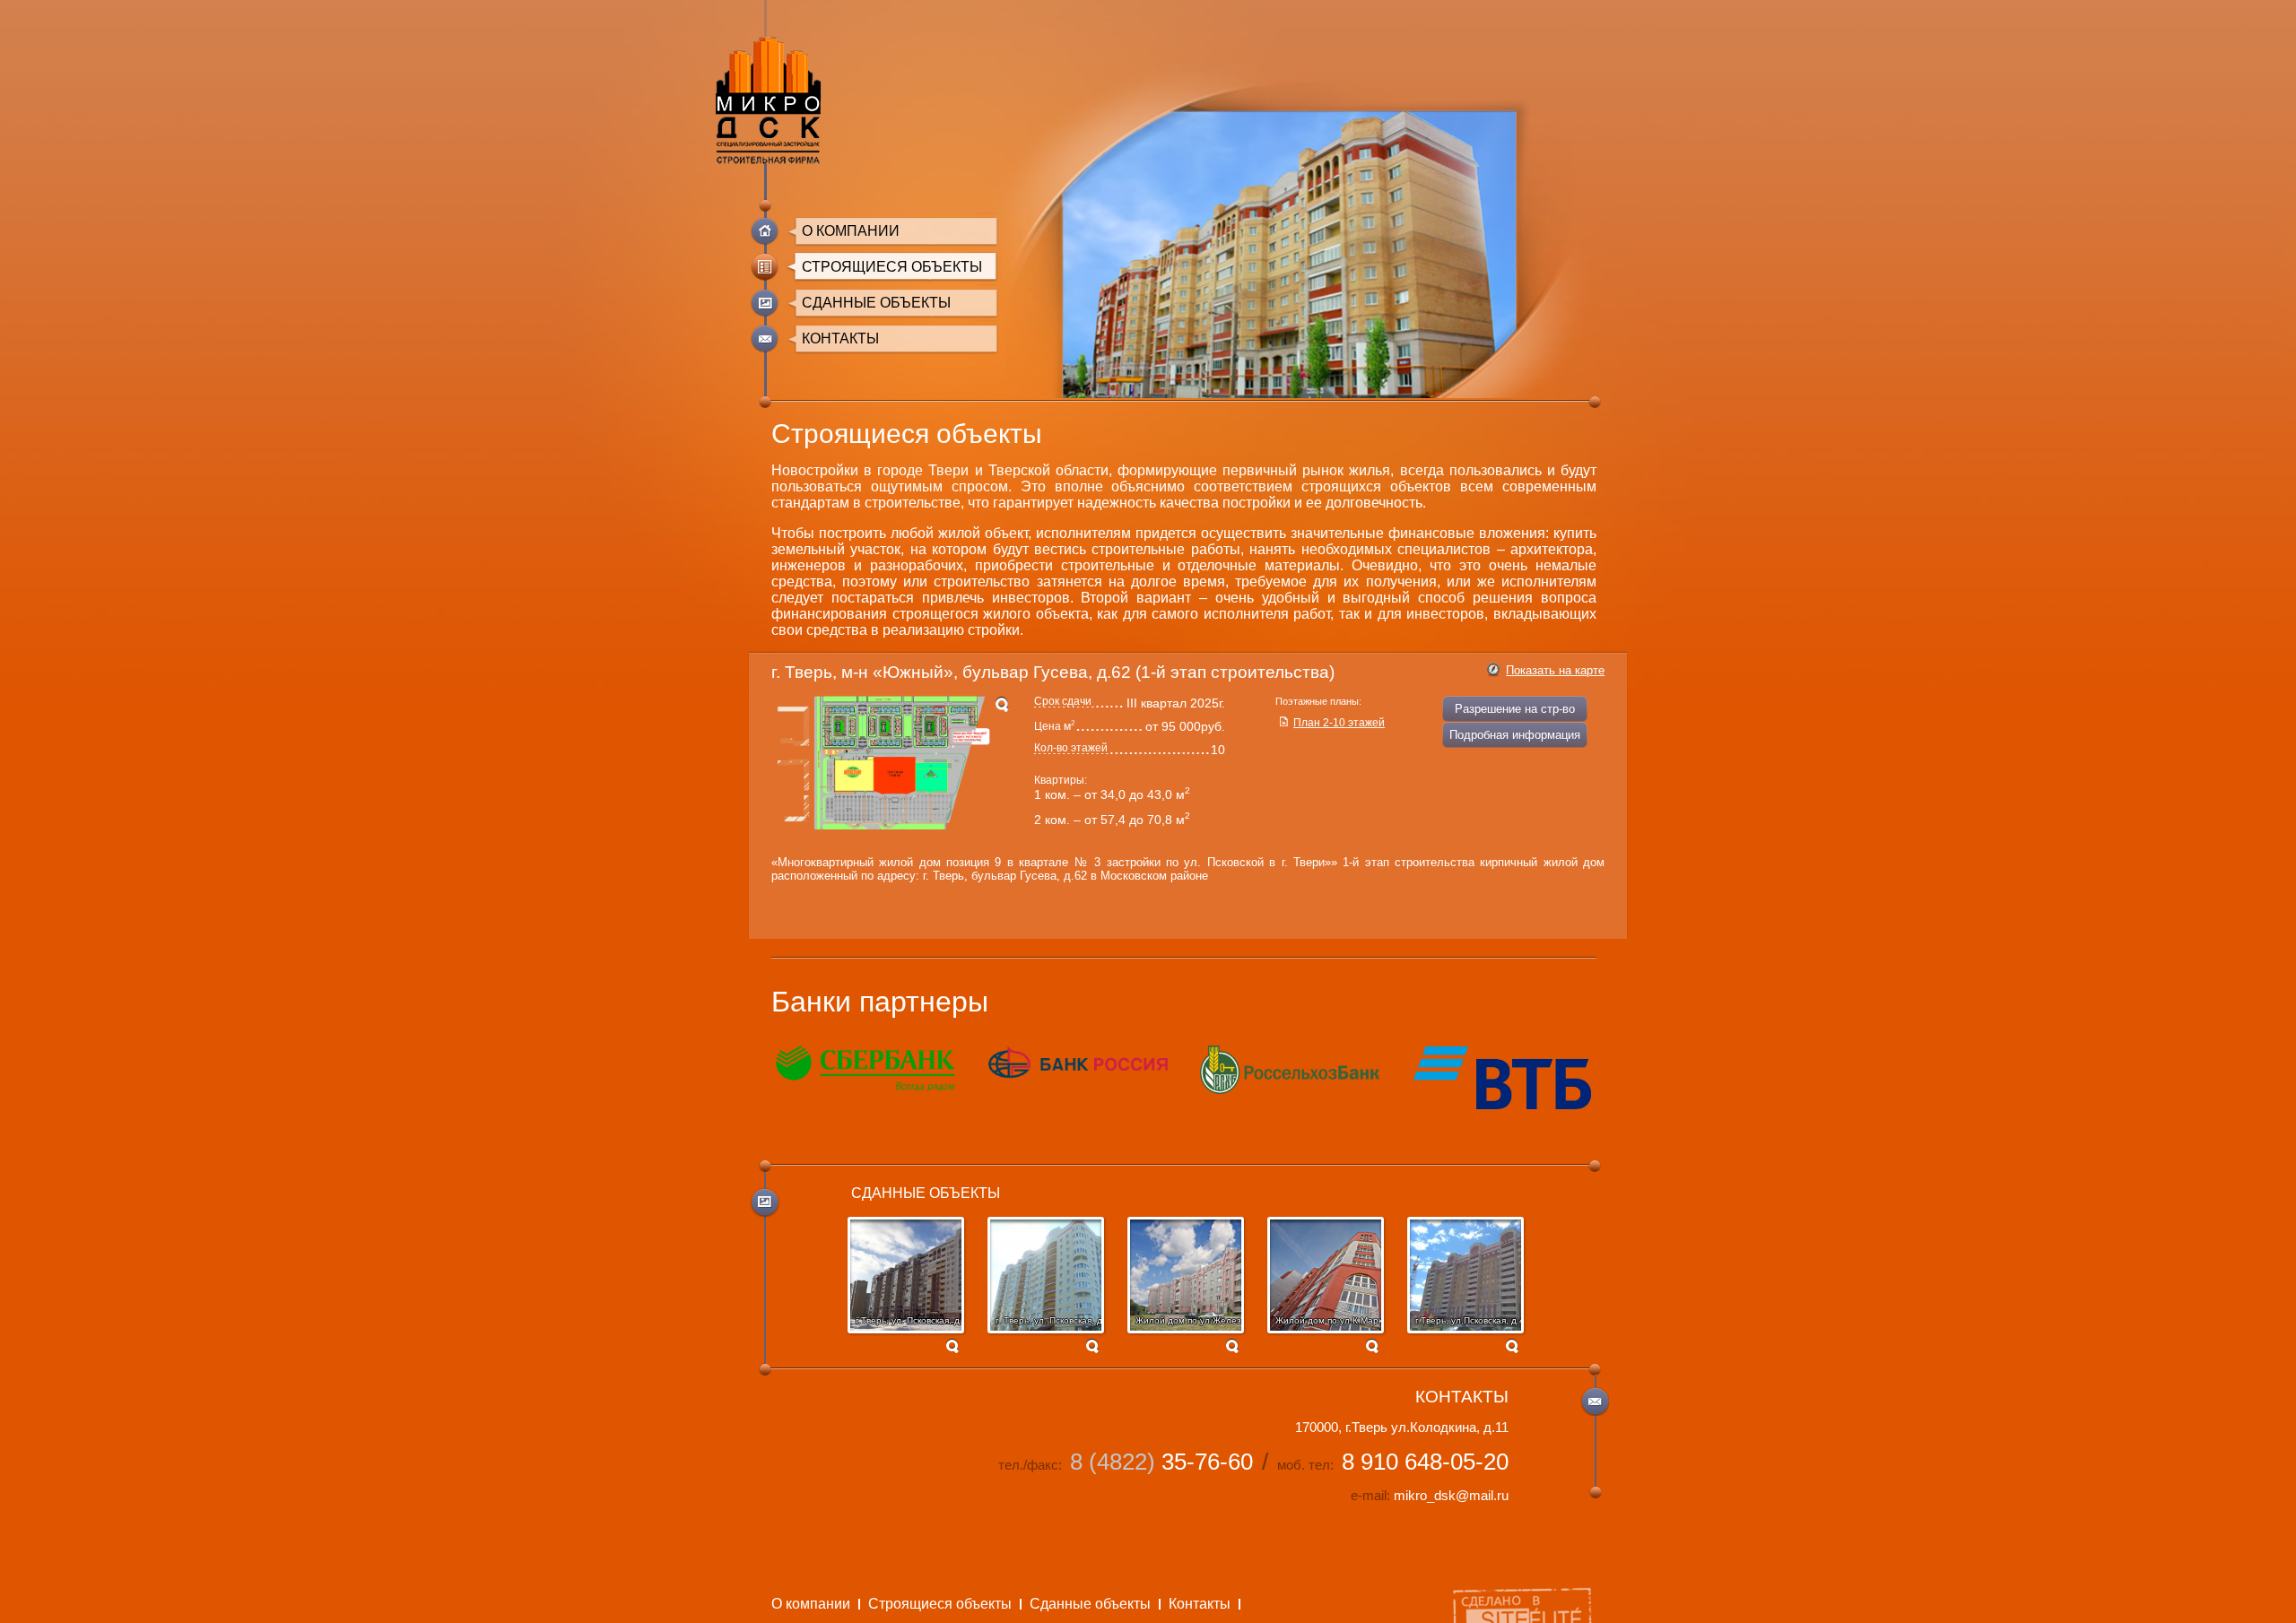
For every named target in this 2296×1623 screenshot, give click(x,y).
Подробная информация (1515, 735)
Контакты (840, 338)
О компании (851, 231)
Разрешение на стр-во (1515, 709)
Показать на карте (1555, 670)
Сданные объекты (876, 303)
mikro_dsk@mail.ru (1451, 1496)
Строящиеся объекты (892, 267)
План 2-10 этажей (1339, 723)
